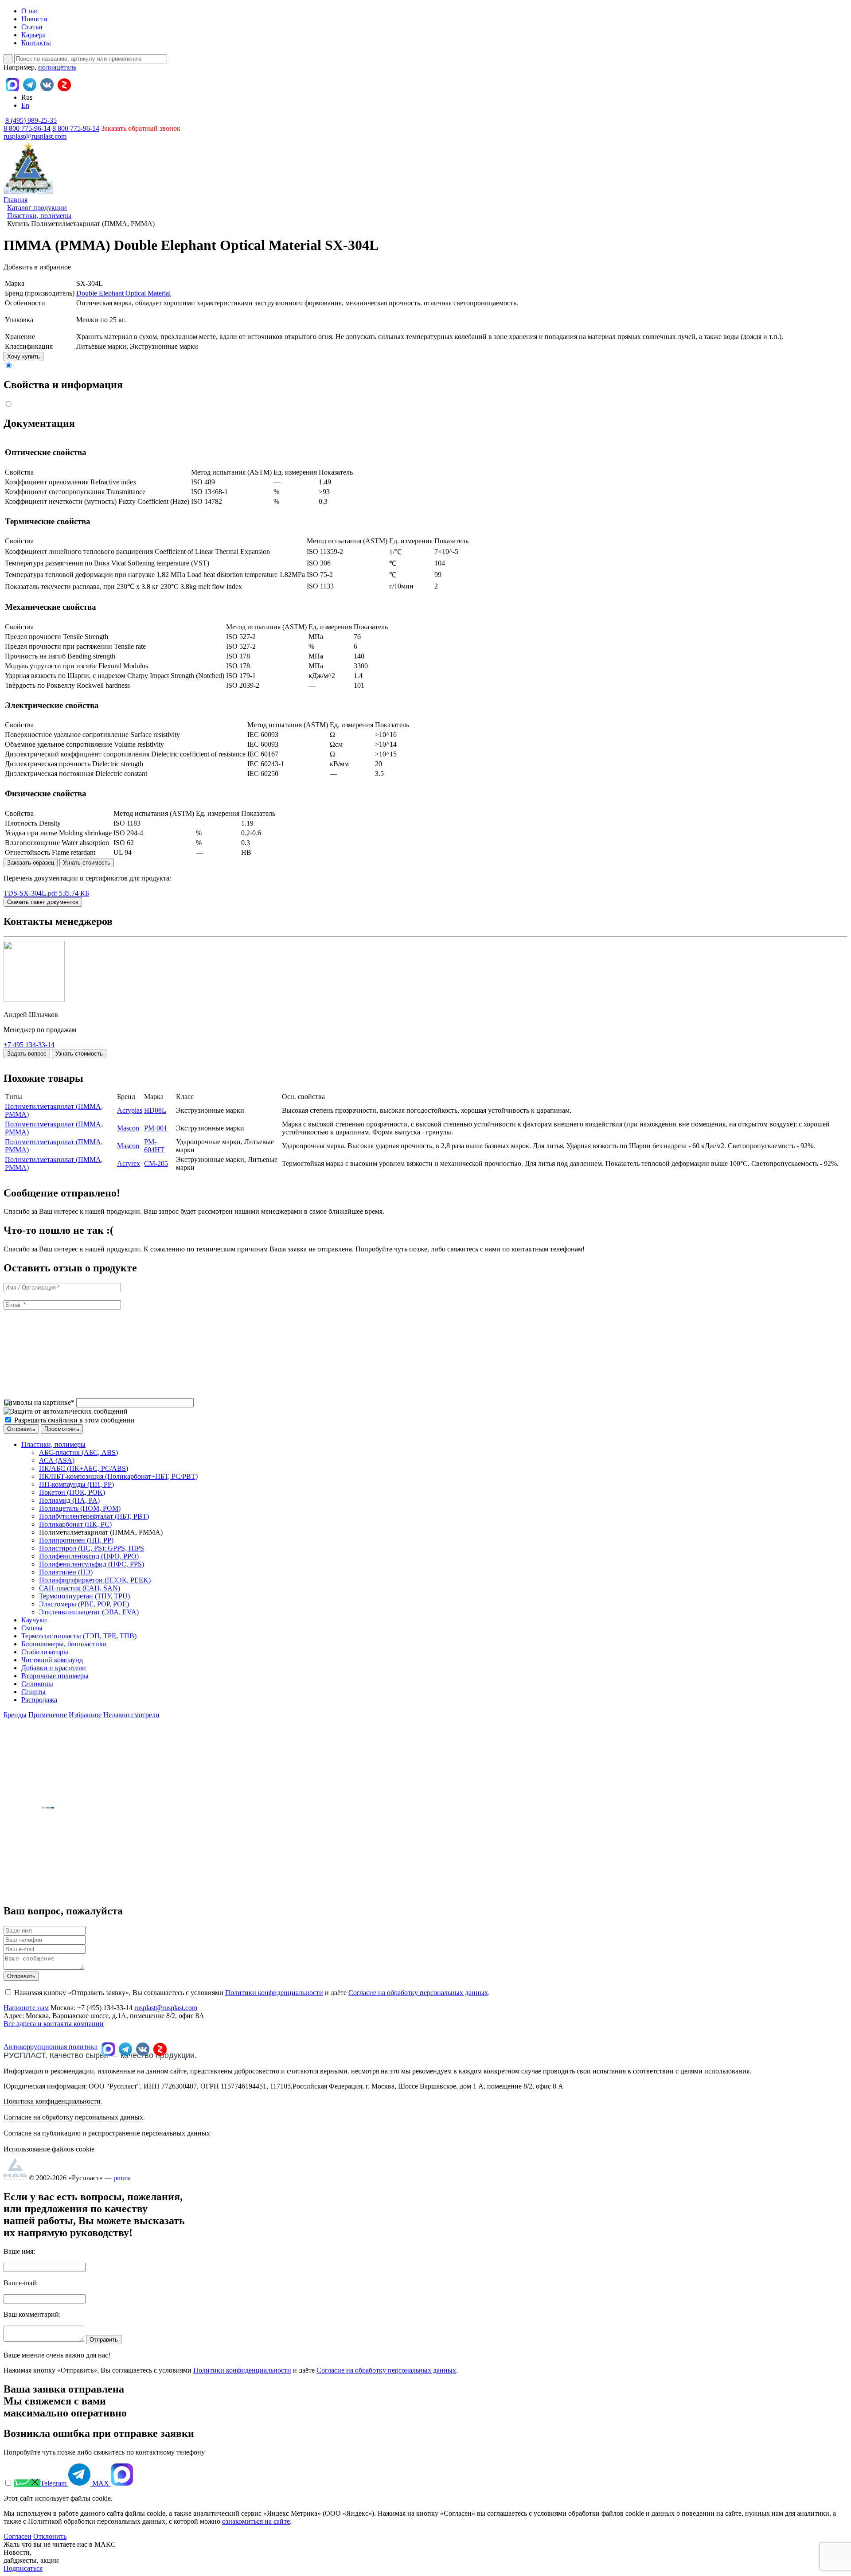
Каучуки (34, 1620)
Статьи (32, 27)
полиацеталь (57, 67)
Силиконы (37, 1684)
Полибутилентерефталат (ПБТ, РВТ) (94, 1516)
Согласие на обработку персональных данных (418, 1993)
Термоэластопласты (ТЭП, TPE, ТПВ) (79, 1636)
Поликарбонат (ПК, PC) (75, 1524)
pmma (122, 2178)
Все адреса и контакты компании (54, 2024)
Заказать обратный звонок (141, 128)
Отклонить (50, 2536)
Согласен (18, 2536)
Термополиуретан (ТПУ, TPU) (84, 1596)
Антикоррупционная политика (51, 2047)
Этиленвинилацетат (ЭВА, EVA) (89, 1612)
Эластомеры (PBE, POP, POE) (84, 1604)
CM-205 (156, 1163)
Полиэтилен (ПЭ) (66, 1572)
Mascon (128, 1128)
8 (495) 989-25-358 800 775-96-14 (30, 124)
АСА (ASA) (57, 1460)
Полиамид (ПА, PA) (69, 1500)
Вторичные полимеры (55, 1676)
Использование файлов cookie (49, 2149)
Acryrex (129, 1163)
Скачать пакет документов (43, 902)
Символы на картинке (39, 1402)
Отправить (21, 1976)
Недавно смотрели (131, 1715)
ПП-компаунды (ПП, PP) (76, 1484)
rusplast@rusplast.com (35, 136)
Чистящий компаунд (52, 1660)
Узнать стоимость (87, 863)
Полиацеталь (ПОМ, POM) (80, 1508)
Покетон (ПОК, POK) (72, 1492)
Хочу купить (23, 357)
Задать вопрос (27, 1054)
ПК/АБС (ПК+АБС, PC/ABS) (84, 1468)
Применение (48, 1715)
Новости (34, 19)
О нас (30, 11)
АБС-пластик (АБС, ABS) (78, 1452)
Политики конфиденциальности (274, 1993)
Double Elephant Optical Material (123, 293)
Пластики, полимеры (53, 1444)
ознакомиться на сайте (256, 2521)
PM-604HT (154, 1146)
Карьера (33, 35)
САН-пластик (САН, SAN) (80, 1588)
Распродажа (39, 1700)
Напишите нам (26, 2008)
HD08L (155, 1110)
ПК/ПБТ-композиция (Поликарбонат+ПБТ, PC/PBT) (118, 1476)
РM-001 (156, 1128)
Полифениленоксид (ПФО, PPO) (89, 1556)
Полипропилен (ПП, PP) (76, 1540)
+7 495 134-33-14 (29, 1045)
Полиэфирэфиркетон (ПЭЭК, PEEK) (95, 1580)
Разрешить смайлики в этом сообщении (74, 1420)
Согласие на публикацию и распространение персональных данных (107, 2133)
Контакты (36, 43)
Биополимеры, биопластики (64, 1644)
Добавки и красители (54, 1668)
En (25, 105)
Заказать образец (31, 863)
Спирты (33, 1692)
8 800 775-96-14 (76, 128)
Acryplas (130, 1110)
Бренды (15, 1715)
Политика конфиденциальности (52, 2101)
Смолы (32, 1628)
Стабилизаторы (45, 1652)
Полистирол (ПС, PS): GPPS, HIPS (92, 1548)
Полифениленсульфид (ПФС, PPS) (92, 1564)
